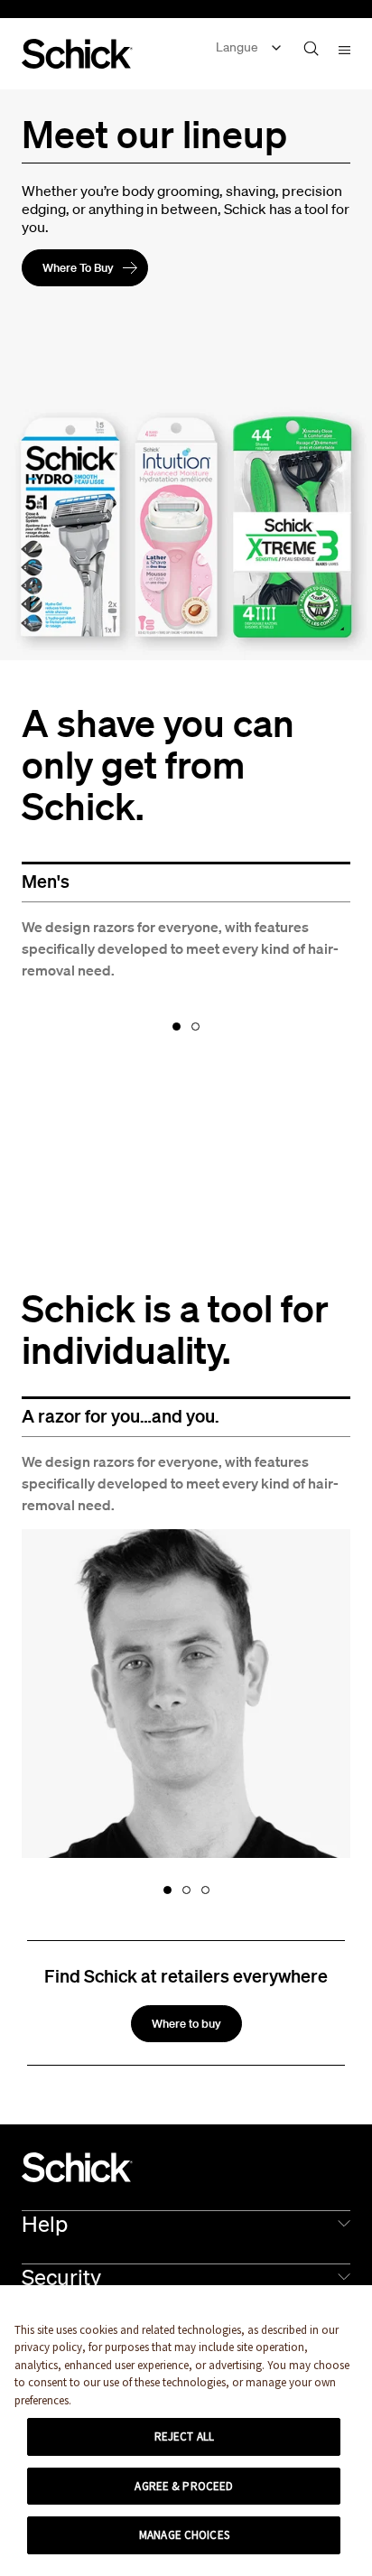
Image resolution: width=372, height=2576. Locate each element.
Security (61, 2277)
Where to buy (186, 2024)
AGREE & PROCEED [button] (184, 2486)
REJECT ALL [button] (184, 2436)
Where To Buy (78, 268)
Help (45, 2224)
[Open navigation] (344, 49)
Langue (237, 47)
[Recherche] (311, 48)
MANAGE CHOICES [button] (184, 2535)
